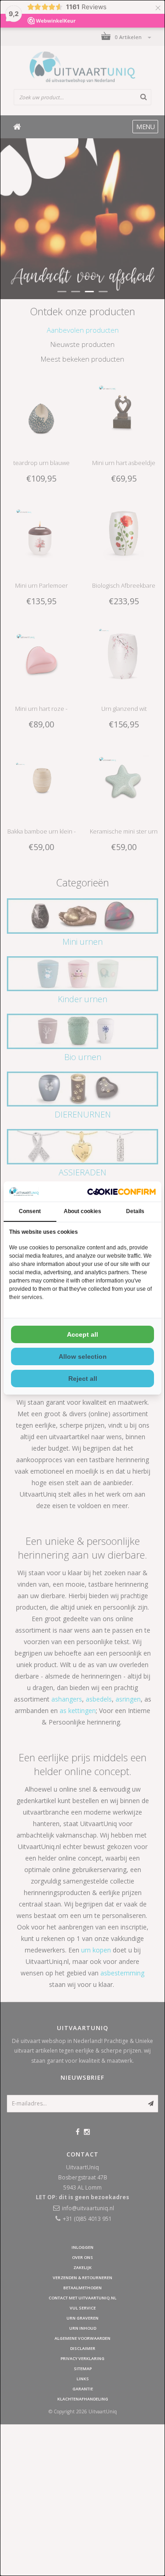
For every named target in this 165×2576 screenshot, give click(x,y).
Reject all (83, 1379)
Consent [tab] (30, 1211)
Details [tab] (135, 1211)
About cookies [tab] (82, 1211)
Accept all (82, 1334)
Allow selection (83, 1356)
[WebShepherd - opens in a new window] (121, 1192)
